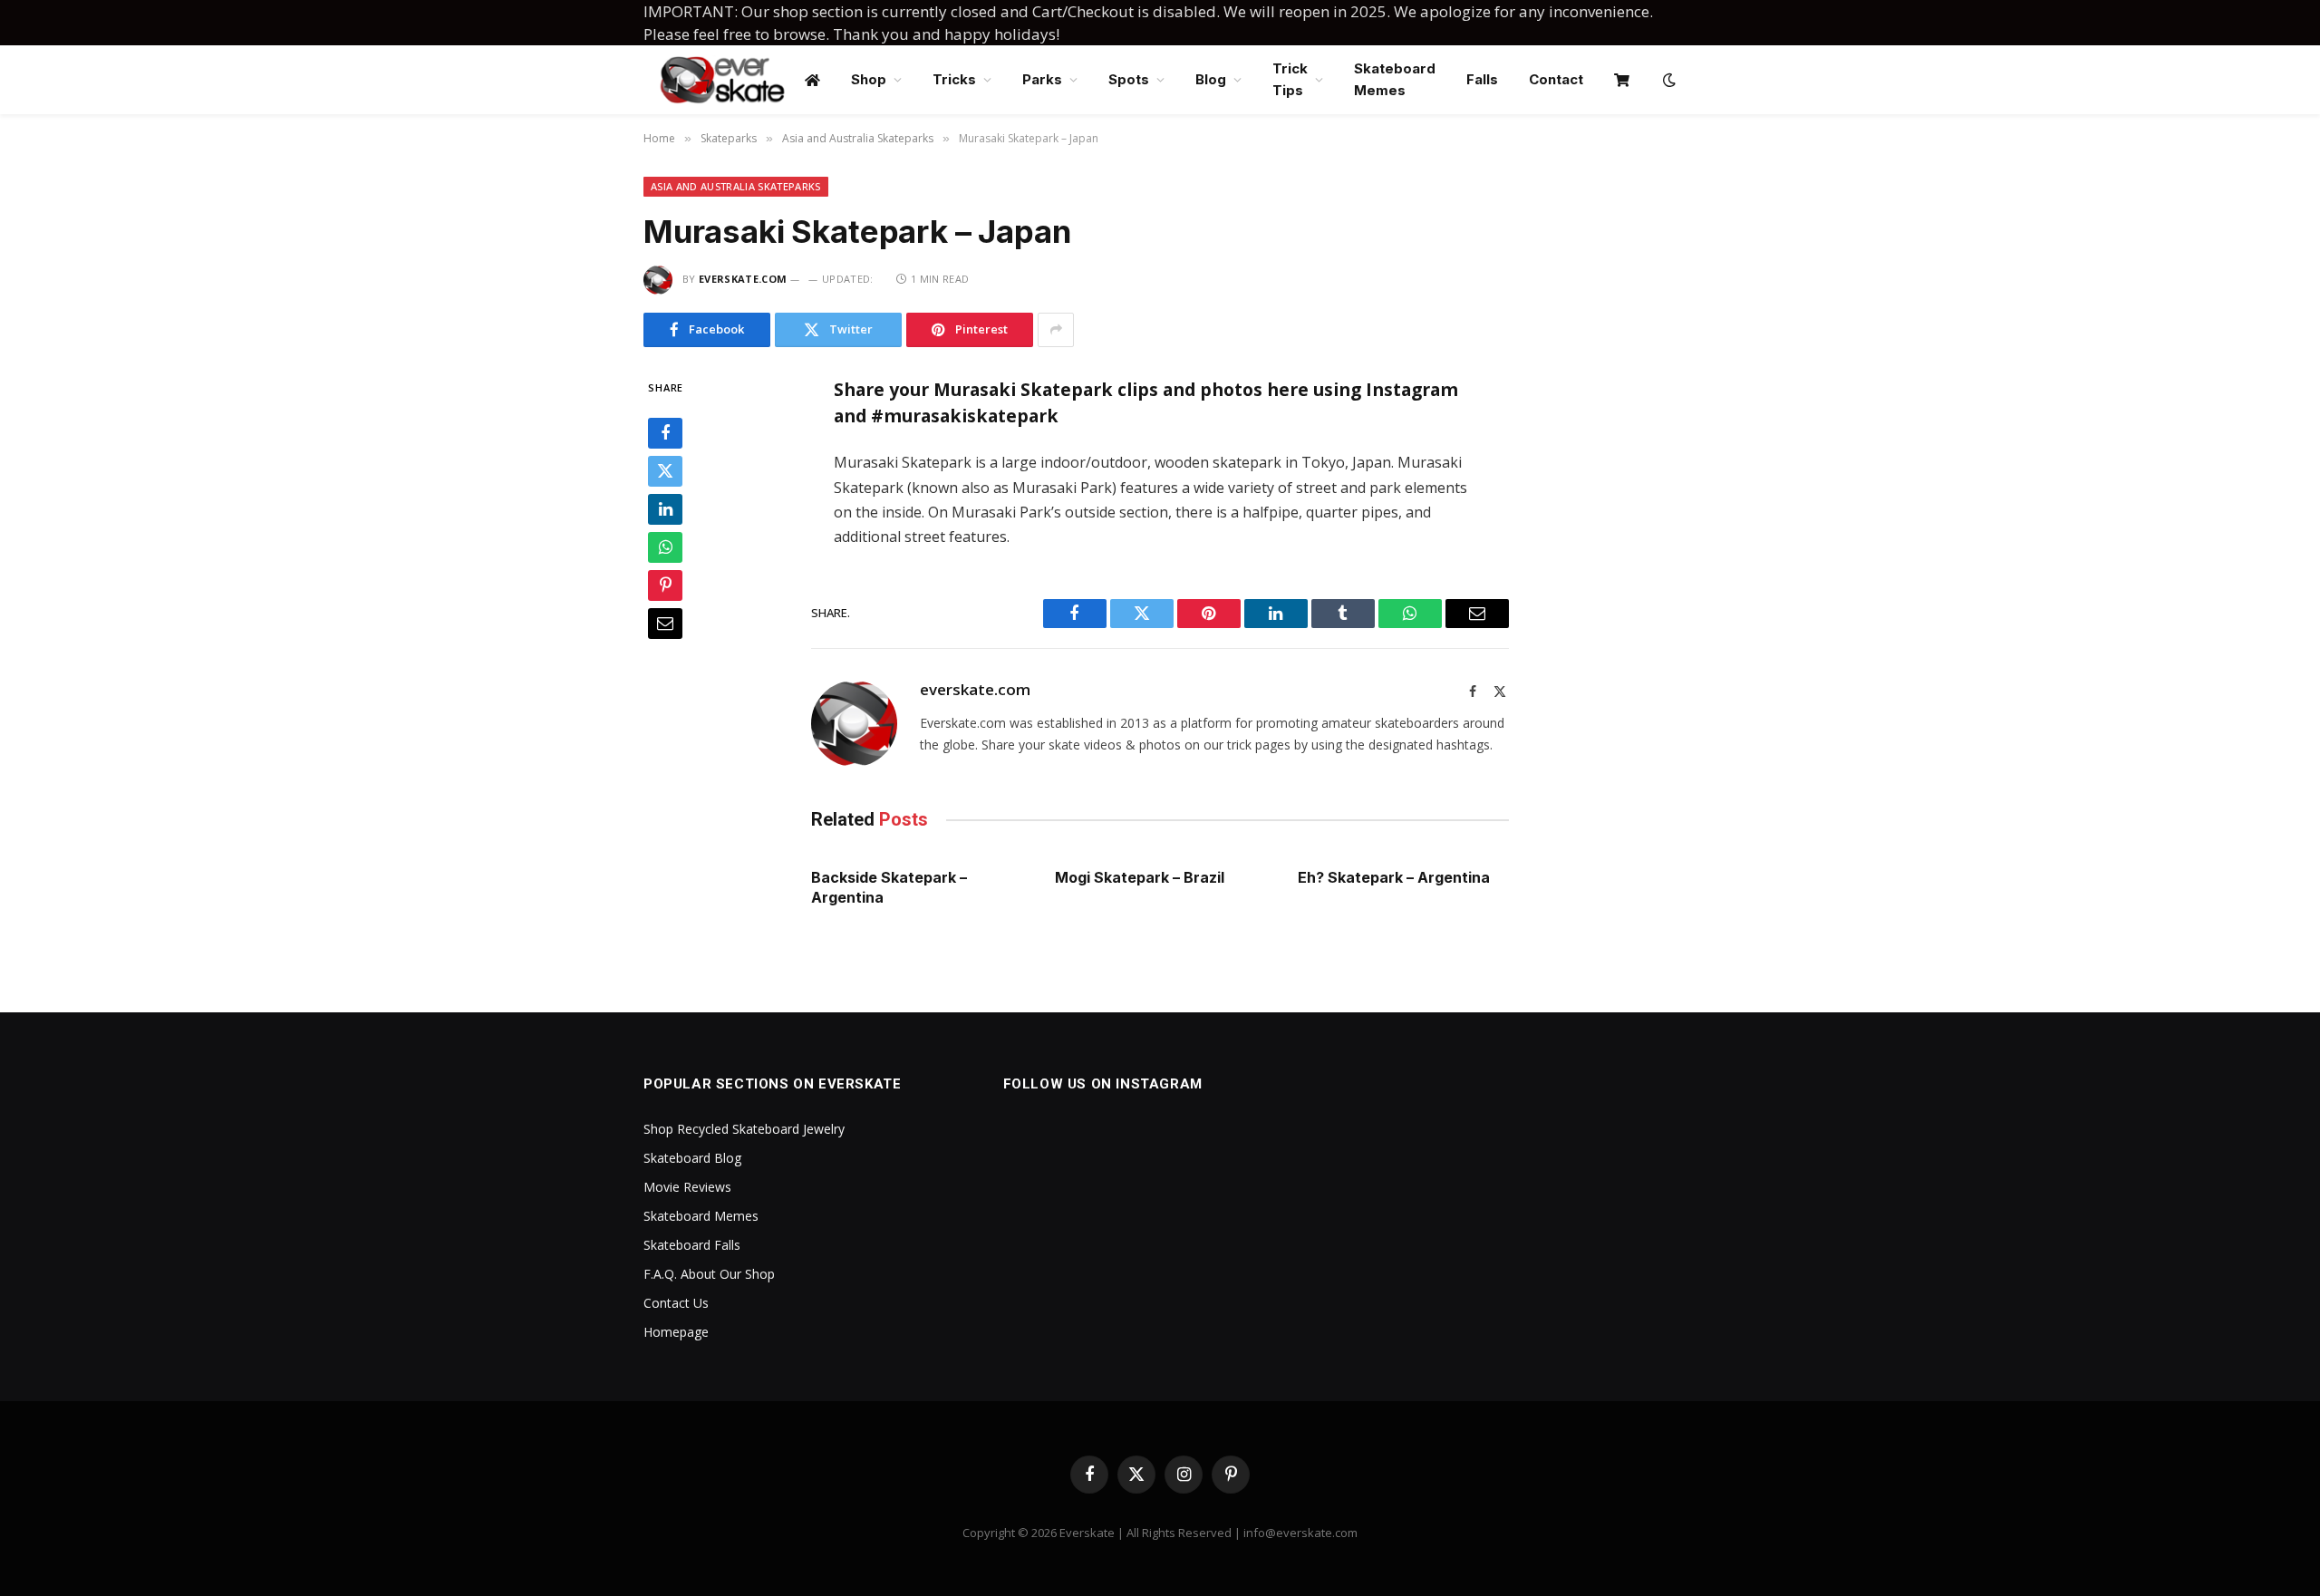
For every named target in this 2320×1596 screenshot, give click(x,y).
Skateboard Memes (1395, 79)
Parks (1042, 79)
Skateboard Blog (692, 1158)
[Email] (665, 624)
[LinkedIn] (665, 509)
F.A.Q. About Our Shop (709, 1274)
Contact (1556, 79)
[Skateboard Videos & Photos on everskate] (724, 80)
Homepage (676, 1332)
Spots (1129, 79)
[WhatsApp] (665, 547)
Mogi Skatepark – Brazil (1140, 877)
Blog (1211, 79)
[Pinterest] (665, 585)
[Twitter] (665, 471)
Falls (1482, 79)
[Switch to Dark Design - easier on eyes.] (1667, 80)
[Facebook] (665, 433)
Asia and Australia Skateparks (736, 186)
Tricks (954, 79)
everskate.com (743, 279)
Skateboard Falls (692, 1245)
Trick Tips (1290, 79)
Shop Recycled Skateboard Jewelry (744, 1129)
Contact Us (676, 1303)
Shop (869, 79)
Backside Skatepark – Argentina (889, 887)
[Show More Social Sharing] (1056, 330)
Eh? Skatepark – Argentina (1394, 877)
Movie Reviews (687, 1187)
